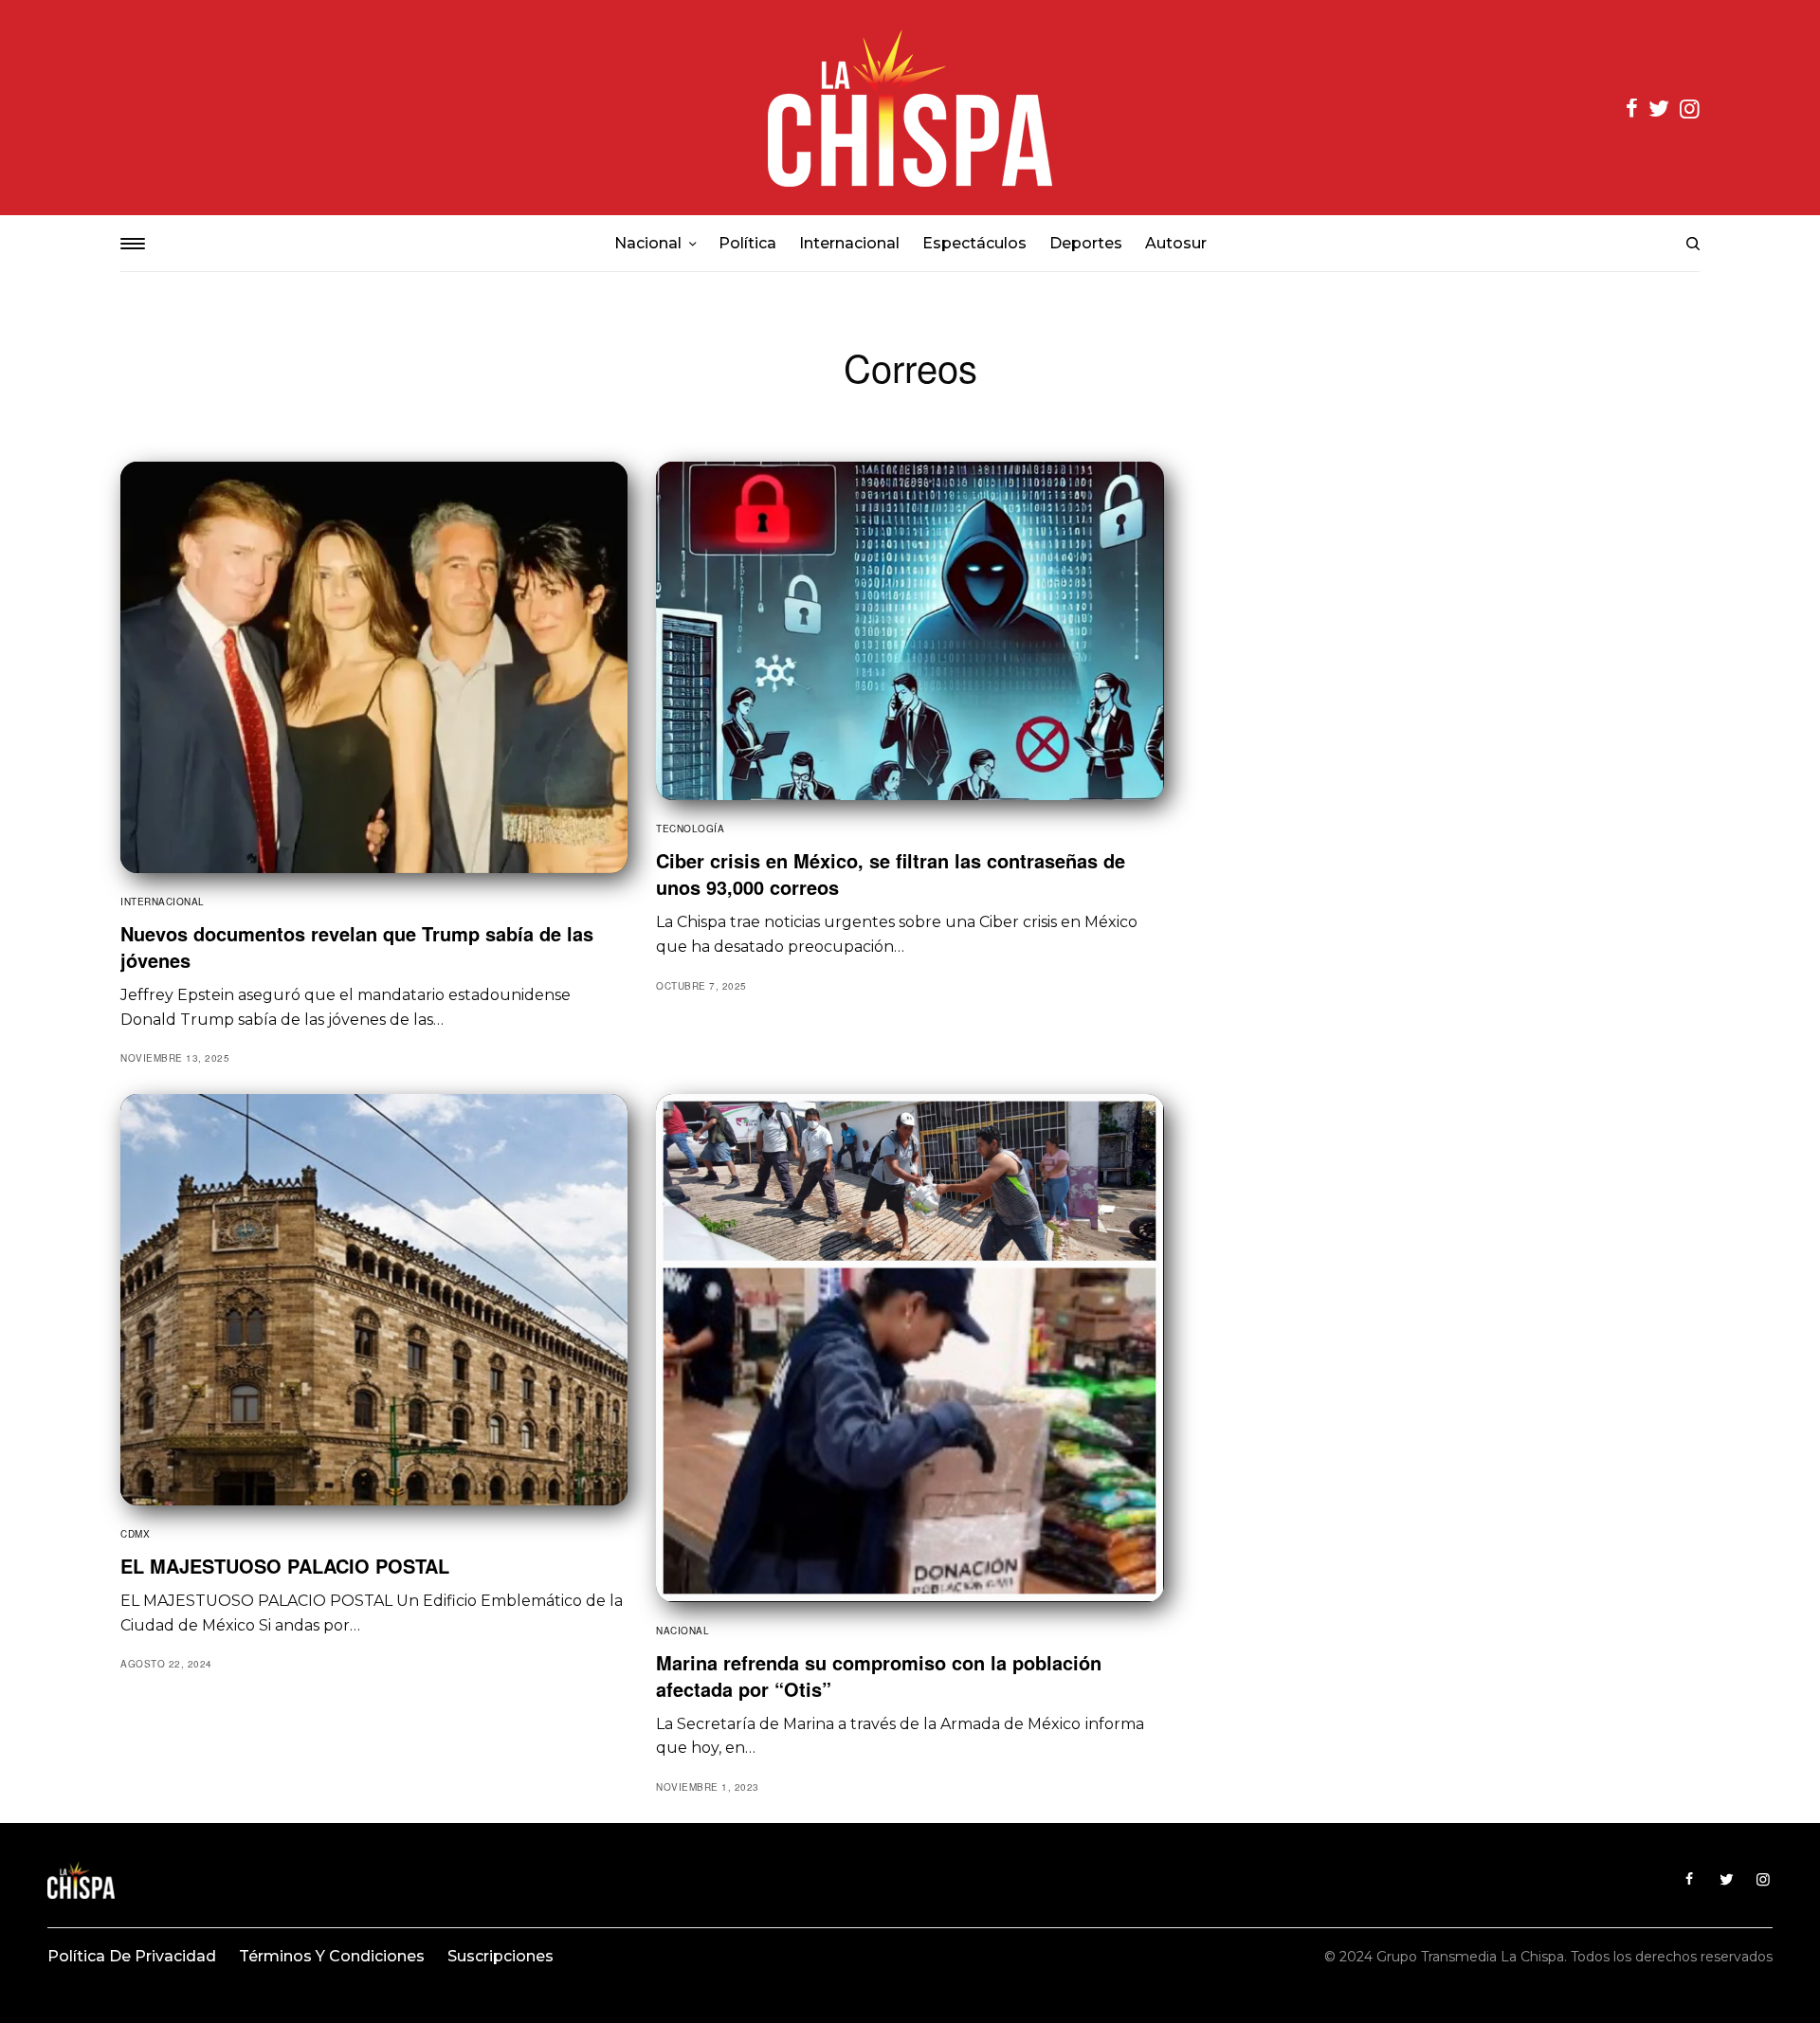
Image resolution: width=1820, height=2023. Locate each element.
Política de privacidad (132, 1956)
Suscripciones (500, 1956)
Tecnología (690, 829)
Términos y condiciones (332, 1956)
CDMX (135, 1534)
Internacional (163, 902)
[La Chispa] (910, 108)
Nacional (682, 1631)
